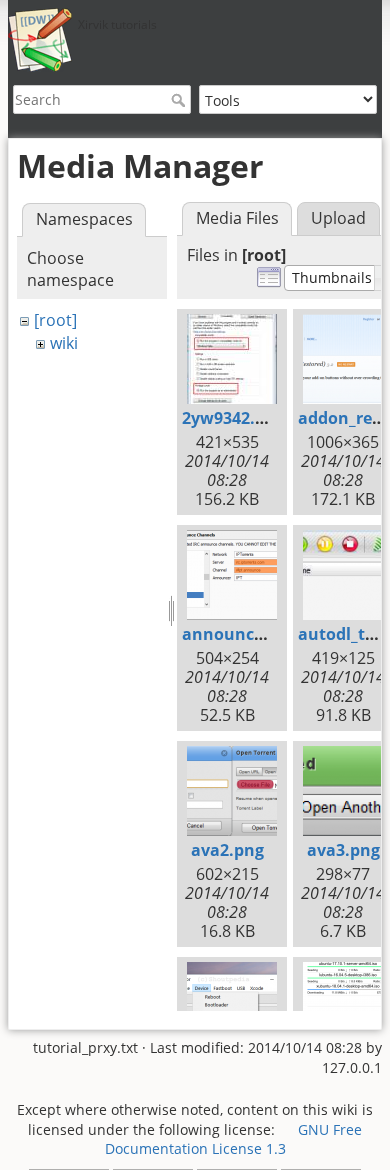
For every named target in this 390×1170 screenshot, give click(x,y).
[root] (55, 320)
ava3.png (343, 850)
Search (180, 100)
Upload (338, 218)
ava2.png (227, 850)
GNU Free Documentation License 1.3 (234, 1139)
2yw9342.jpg (230, 418)
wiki (64, 343)
